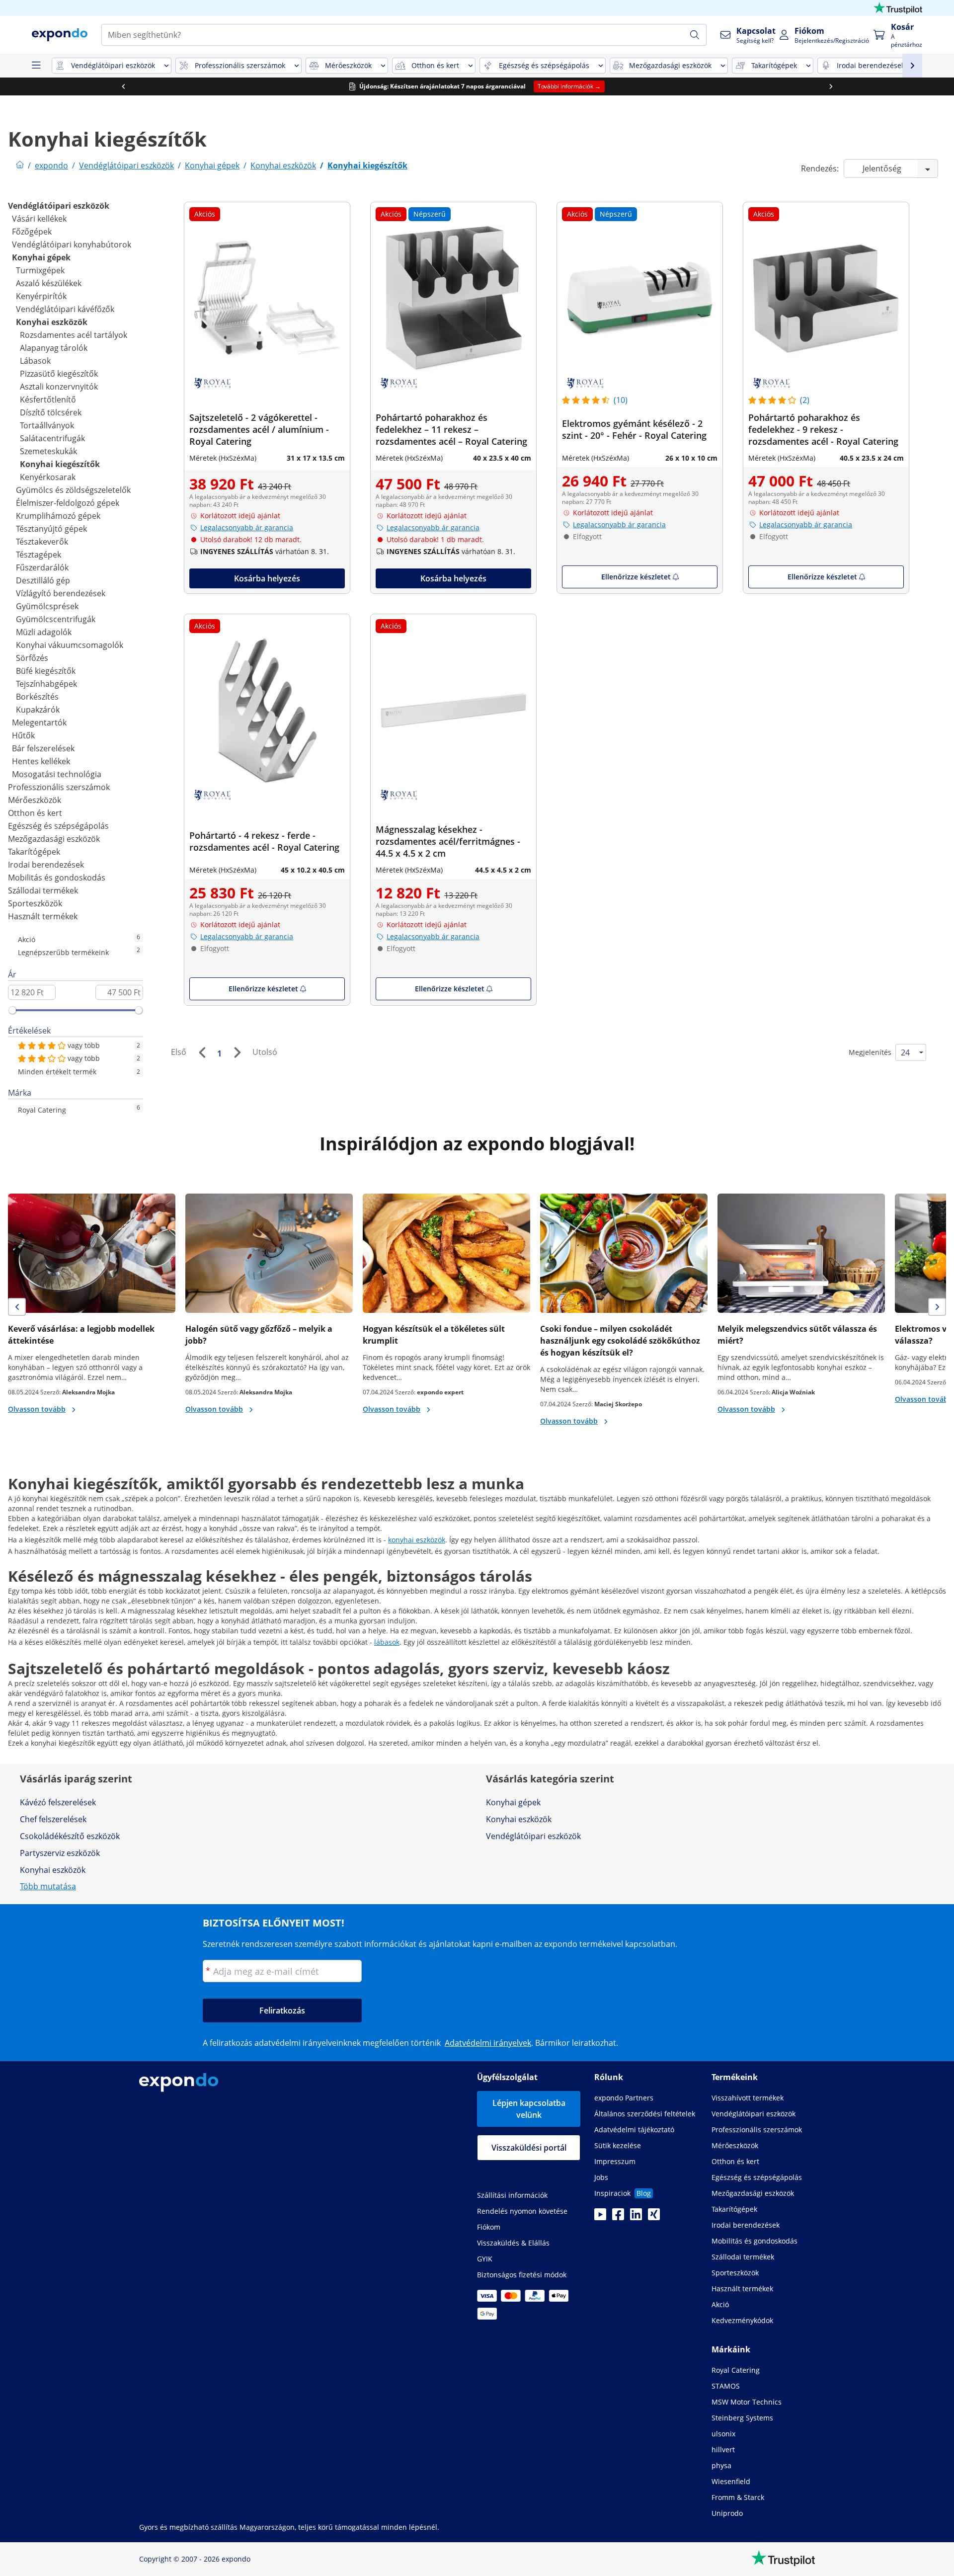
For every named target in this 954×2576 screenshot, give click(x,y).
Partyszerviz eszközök (60, 1853)
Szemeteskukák (48, 451)
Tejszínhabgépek (46, 684)
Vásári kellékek (39, 219)
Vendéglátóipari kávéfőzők (65, 309)
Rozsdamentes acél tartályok (74, 335)
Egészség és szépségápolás (58, 826)
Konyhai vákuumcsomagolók (70, 645)
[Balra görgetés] (123, 86)
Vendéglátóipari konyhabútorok (72, 244)
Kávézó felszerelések (58, 1802)
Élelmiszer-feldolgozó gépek (68, 503)
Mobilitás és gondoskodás (57, 878)
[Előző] (202, 1052)
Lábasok (35, 361)
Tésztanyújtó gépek (51, 529)
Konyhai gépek (41, 257)
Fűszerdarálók (42, 567)
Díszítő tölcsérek (51, 412)
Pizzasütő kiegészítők (59, 374)
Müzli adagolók (44, 632)
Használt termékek (43, 916)
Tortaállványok (47, 425)
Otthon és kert (35, 813)
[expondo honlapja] (20, 165)
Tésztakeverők (42, 542)
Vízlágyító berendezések (61, 593)
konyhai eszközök (417, 1540)
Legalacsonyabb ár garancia (247, 527)
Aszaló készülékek (49, 283)
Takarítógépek (34, 852)
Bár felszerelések (43, 748)
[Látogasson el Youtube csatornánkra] (600, 2217)
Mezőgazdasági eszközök (54, 839)
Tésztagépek (39, 555)
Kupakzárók (38, 710)
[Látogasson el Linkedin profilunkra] (636, 2217)
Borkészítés (37, 697)
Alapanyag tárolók (54, 348)
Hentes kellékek (41, 761)
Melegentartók (39, 723)
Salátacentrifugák (52, 438)
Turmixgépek (40, 270)
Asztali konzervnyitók (59, 387)
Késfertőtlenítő (48, 400)
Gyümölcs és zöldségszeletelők (73, 490)
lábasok (387, 1642)
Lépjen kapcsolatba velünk (529, 2109)
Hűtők (23, 735)
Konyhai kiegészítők (60, 464)
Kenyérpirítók (41, 296)
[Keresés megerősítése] (695, 35)
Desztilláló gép (43, 580)
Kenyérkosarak (48, 477)
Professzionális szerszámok (59, 787)
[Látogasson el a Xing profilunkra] (654, 2217)
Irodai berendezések (46, 865)
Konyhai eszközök (52, 322)
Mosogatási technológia (57, 774)
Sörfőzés (32, 658)
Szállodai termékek (43, 890)
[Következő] (237, 1052)
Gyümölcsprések (47, 606)
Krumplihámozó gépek (58, 516)
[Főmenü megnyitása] (36, 66)
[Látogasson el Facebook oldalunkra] (618, 2217)
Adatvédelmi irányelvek (488, 2043)
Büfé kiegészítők (46, 671)
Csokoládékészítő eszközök (70, 1836)
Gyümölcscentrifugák (56, 619)
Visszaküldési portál (529, 2148)
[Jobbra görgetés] (831, 86)
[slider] (12, 1010)
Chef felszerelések (53, 1819)
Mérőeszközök (35, 800)
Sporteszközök (35, 903)
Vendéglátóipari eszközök (59, 206)
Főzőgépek (32, 232)
